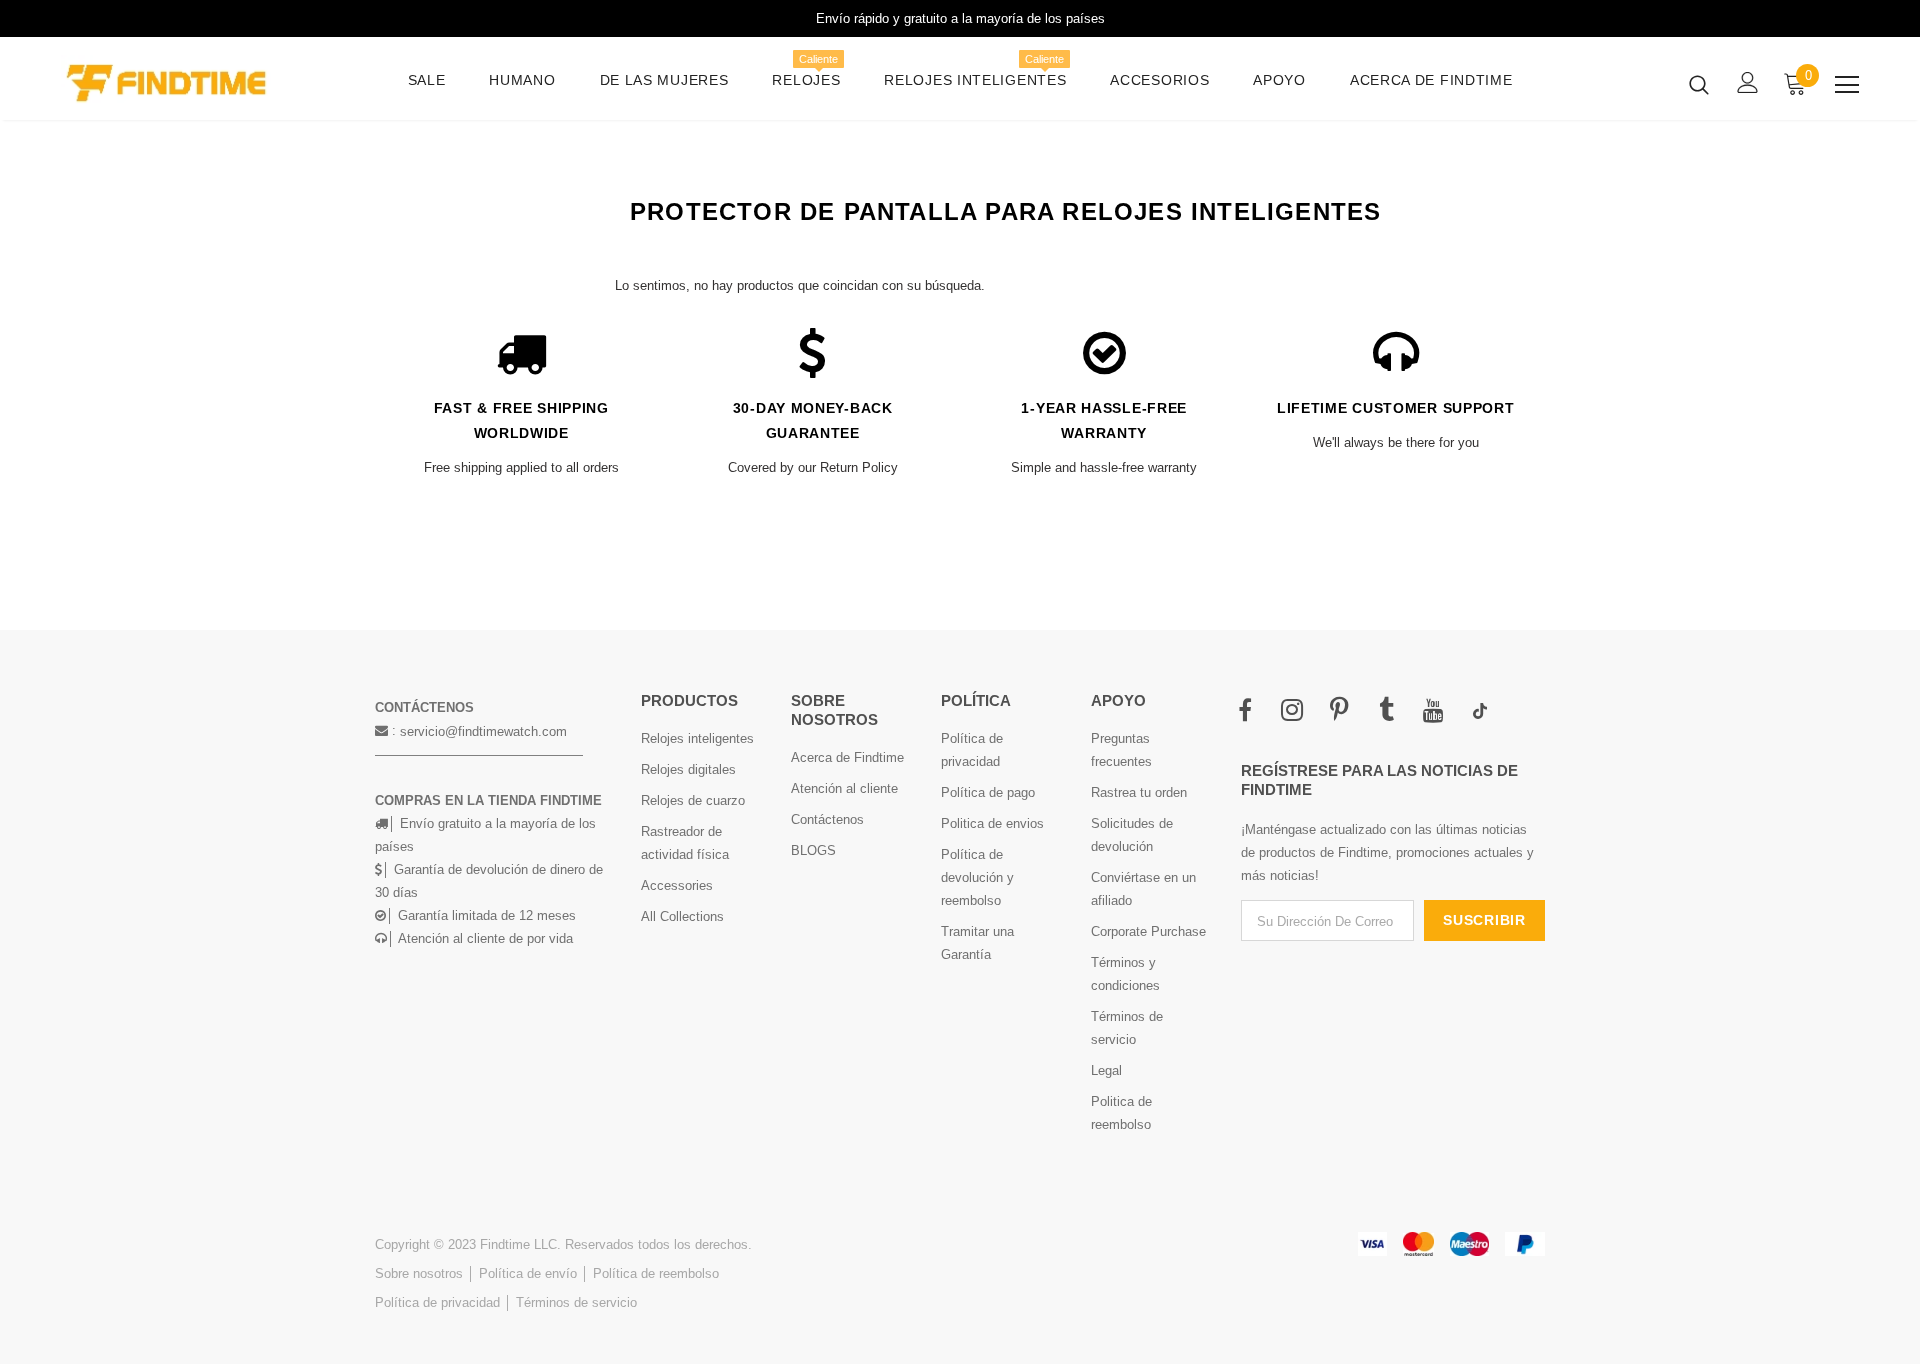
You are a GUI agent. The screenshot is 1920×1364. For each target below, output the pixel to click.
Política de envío (528, 1273)
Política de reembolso (656, 1273)
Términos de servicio (576, 1302)
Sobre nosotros (419, 1273)
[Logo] (178, 83)
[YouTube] (1433, 711)
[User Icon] (1748, 82)
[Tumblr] (1386, 711)
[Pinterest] (1339, 711)
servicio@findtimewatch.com (483, 731)
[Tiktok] (1480, 711)
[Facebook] (1245, 711)
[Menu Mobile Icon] (1847, 85)
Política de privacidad (437, 1302)
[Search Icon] (1699, 84)
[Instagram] (1292, 711)
